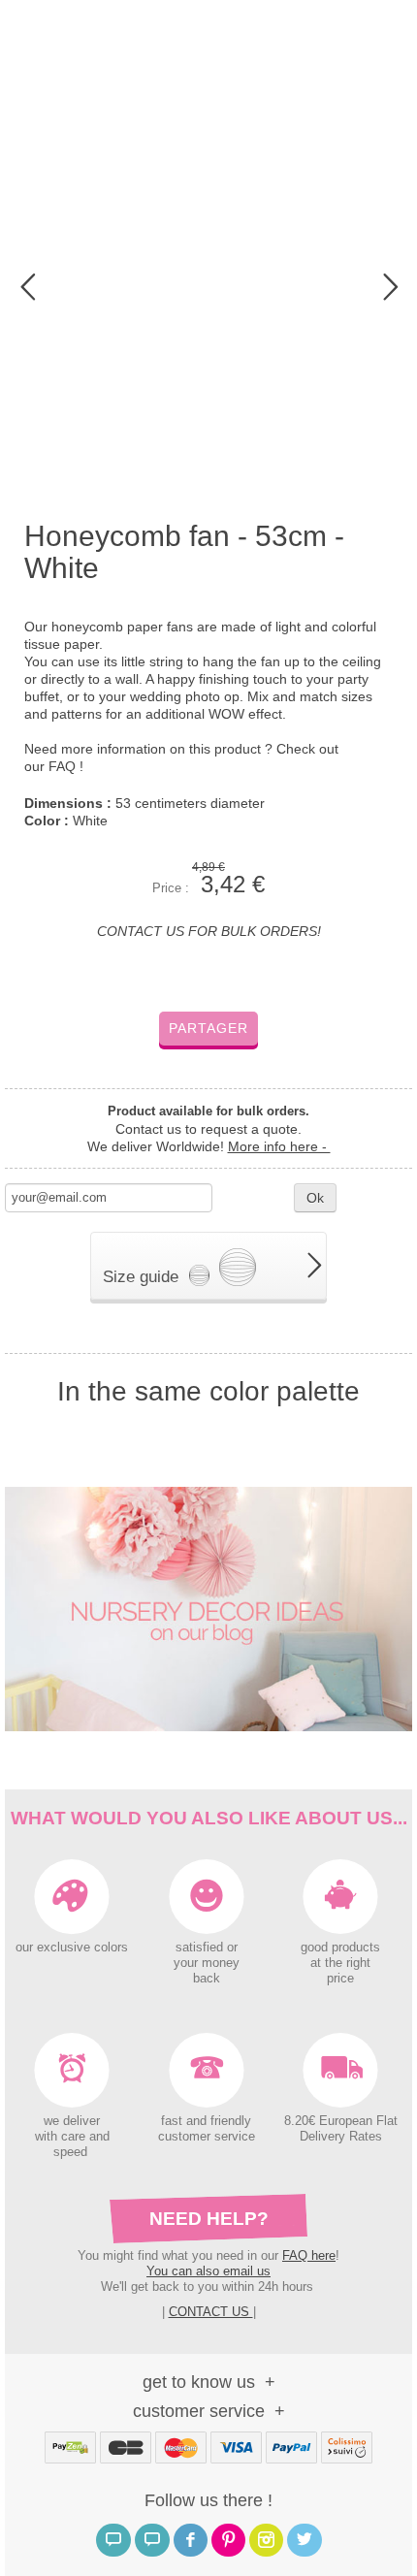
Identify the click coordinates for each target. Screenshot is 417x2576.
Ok (315, 1198)
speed (70, 2152)
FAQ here (309, 2255)
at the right (340, 1963)
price (340, 1979)
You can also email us (208, 2271)
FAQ (64, 766)
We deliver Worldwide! (209, 1146)
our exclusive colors (72, 1948)
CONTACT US (211, 2312)
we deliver (72, 2121)
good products (340, 1948)
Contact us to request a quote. (208, 1129)
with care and (72, 2137)
